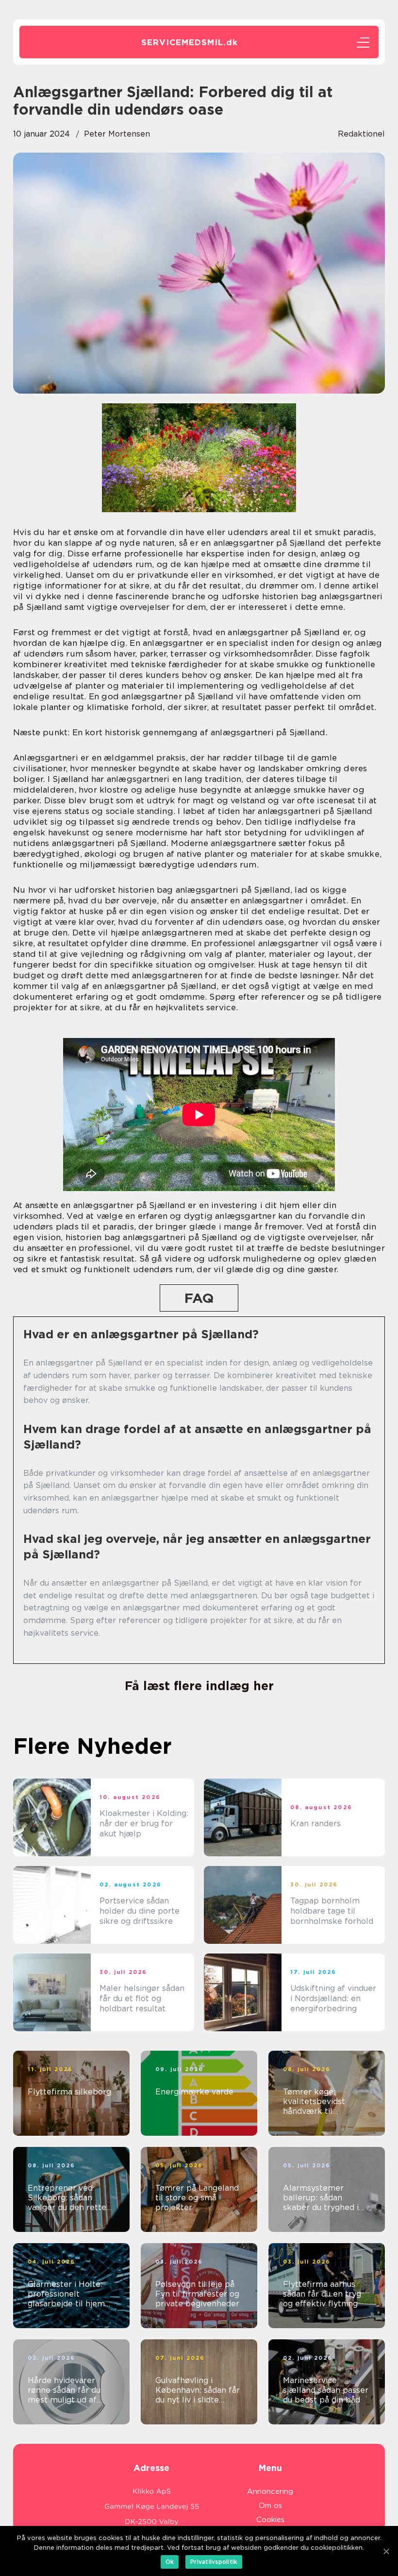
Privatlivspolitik (214, 2562)
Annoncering (270, 2491)
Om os (270, 2506)
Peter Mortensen (117, 134)
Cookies (270, 2520)
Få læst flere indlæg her (199, 1686)
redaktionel (361, 134)
